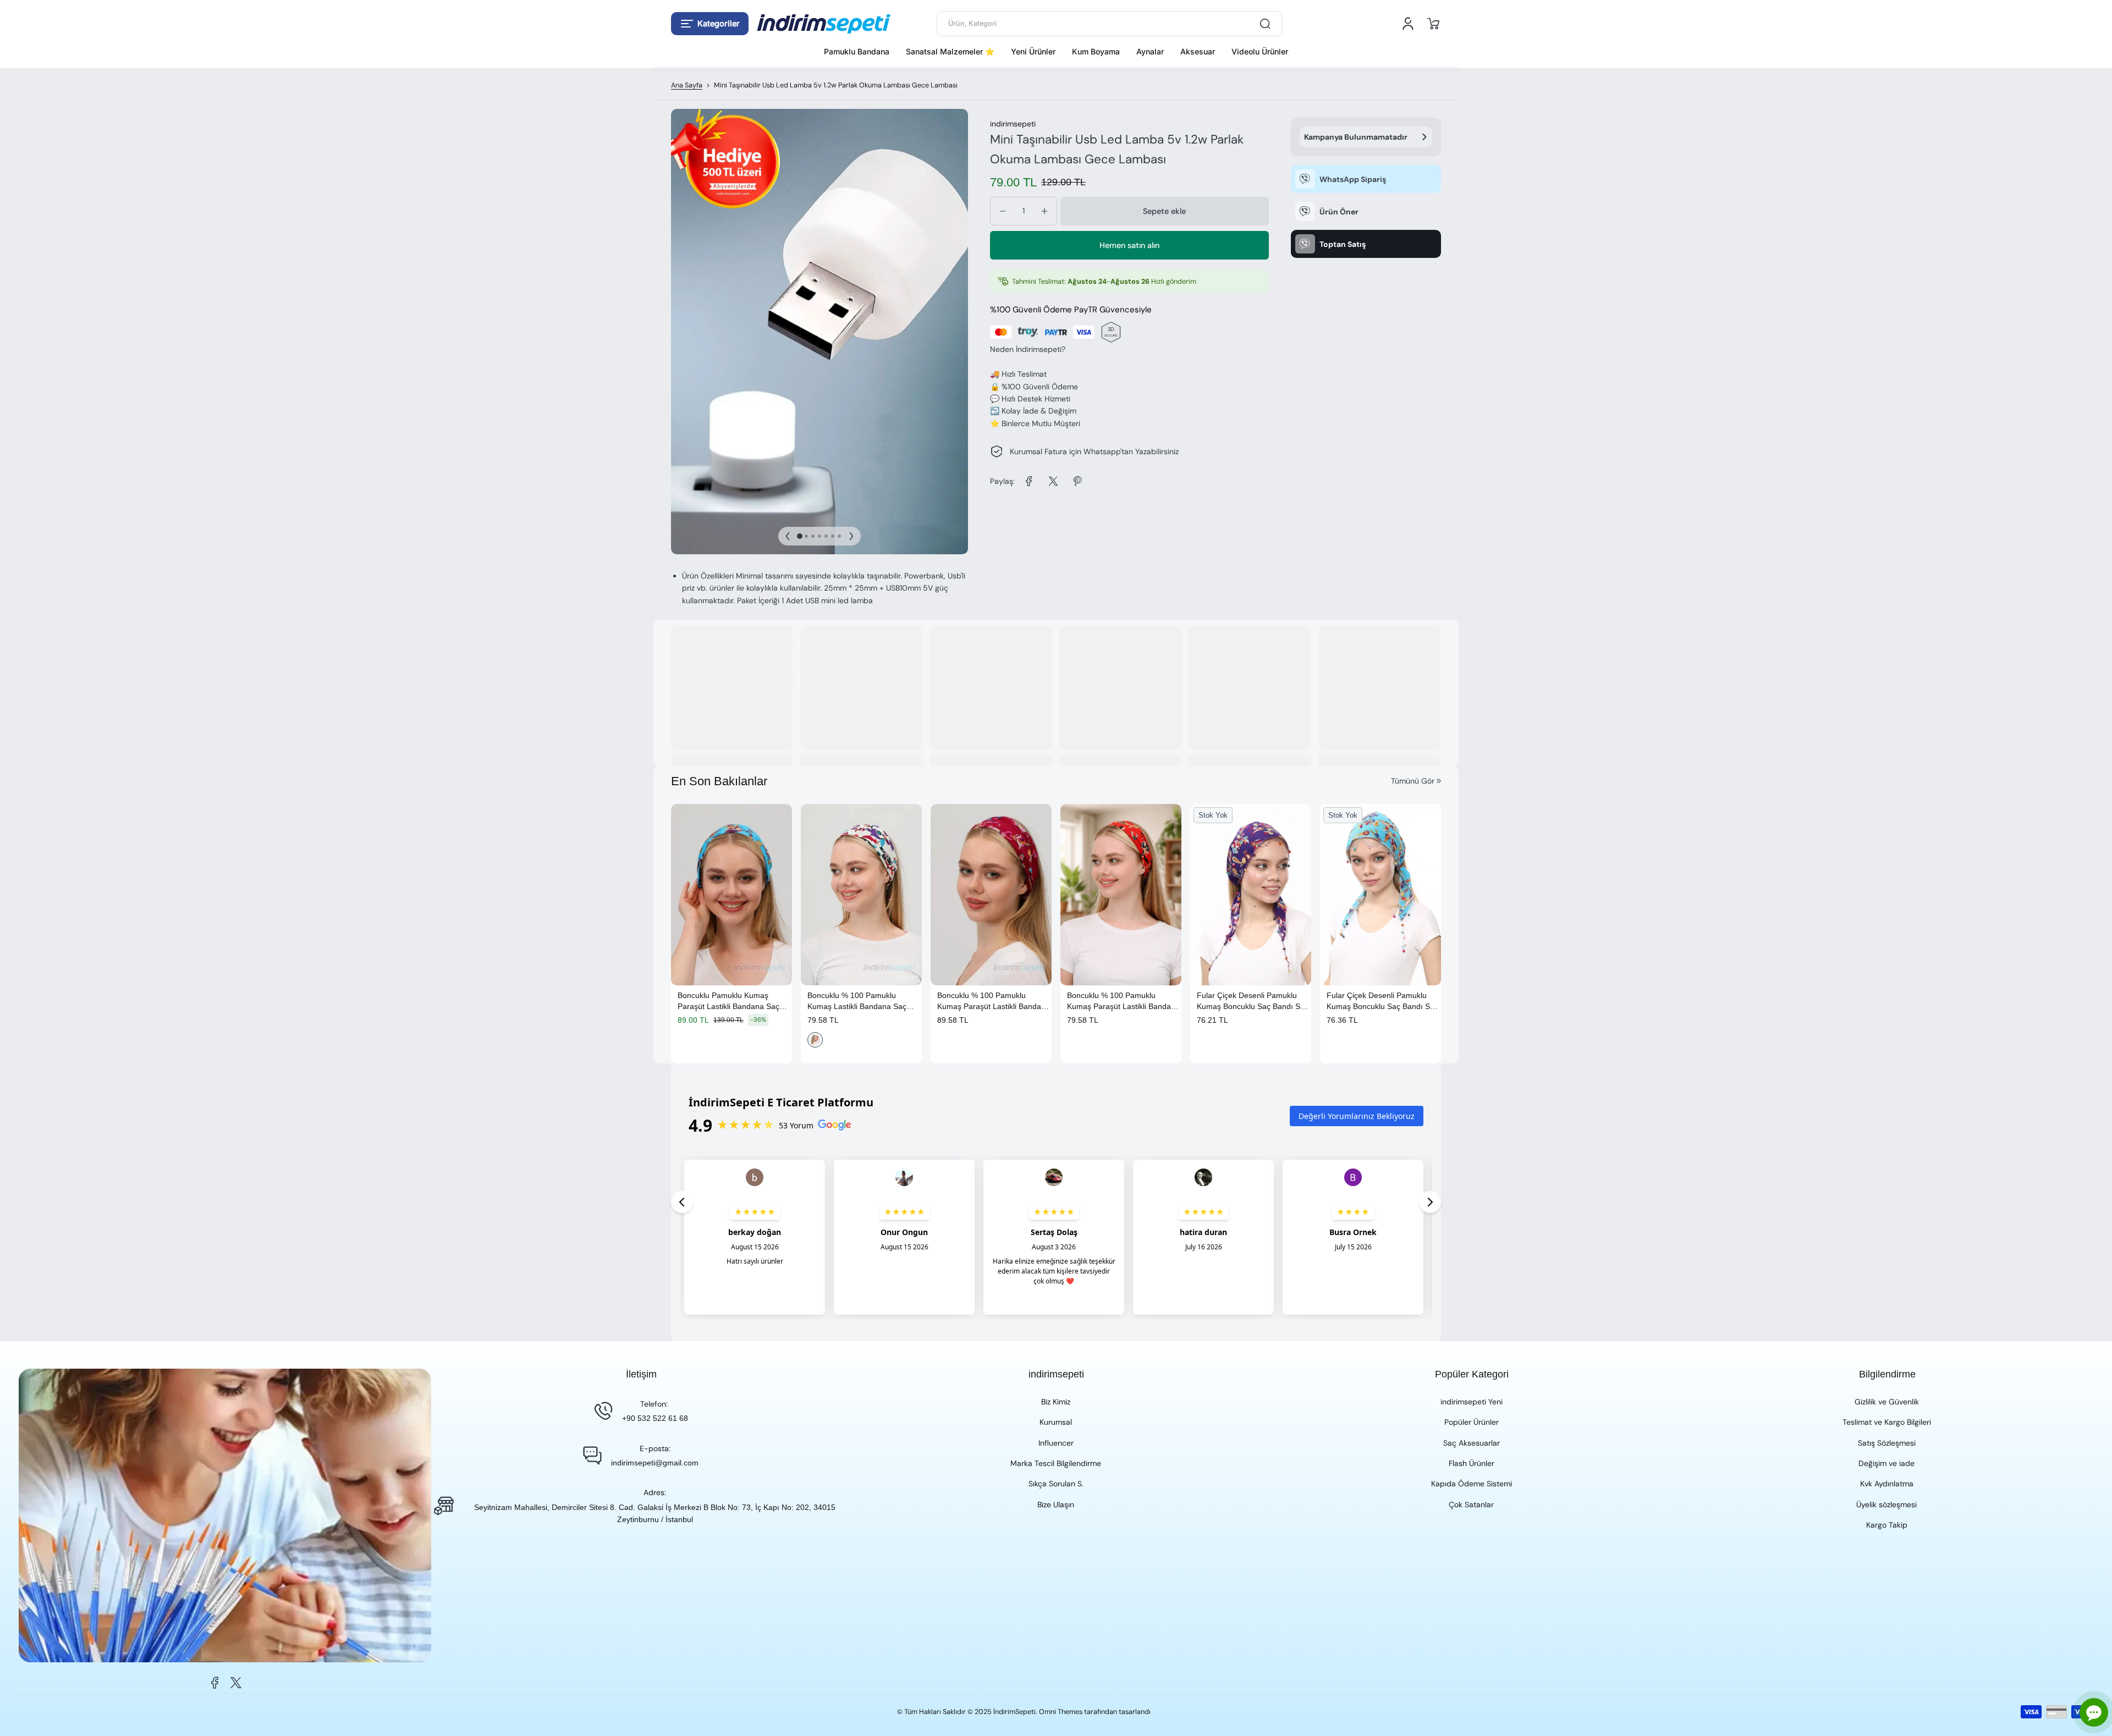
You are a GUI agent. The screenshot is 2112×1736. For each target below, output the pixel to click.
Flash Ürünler (1472, 1463)
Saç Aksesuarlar (1472, 1443)
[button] (710, 24)
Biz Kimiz (1056, 1402)
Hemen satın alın (1129, 245)
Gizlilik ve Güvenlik (1887, 1402)
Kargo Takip (1887, 1525)
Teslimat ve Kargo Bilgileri (1887, 1422)
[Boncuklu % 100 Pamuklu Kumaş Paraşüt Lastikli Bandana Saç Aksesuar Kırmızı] (1121, 895)
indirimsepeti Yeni (1472, 1402)
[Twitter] (236, 1683)
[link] (1029, 481)
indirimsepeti (1013, 124)
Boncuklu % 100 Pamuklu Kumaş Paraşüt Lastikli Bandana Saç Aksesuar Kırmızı (1123, 1001)
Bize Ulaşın (1056, 1504)
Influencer (1056, 1443)
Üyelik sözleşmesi (1887, 1504)
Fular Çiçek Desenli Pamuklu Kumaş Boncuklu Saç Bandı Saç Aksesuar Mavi (1382, 1001)
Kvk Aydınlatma (1887, 1484)
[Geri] (788, 536)
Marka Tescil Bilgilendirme (1056, 1463)
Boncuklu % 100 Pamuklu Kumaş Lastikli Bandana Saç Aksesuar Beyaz (857, 1001)
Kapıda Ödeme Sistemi (1472, 1484)
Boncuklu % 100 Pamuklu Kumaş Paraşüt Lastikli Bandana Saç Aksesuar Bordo (994, 1001)
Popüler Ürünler (1472, 1422)
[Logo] (824, 24)
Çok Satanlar (1471, 1504)
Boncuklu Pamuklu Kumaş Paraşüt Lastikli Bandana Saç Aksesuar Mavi (728, 1001)
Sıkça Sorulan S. (1056, 1484)
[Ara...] (1265, 24)
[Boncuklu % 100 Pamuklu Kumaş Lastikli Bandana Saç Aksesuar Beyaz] (861, 895)
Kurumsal (1056, 1422)
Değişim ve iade (1887, 1463)
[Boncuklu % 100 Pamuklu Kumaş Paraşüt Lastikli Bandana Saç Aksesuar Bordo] (991, 895)
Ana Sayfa (687, 85)
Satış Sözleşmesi (1887, 1443)
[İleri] (851, 536)
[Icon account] (1408, 24)
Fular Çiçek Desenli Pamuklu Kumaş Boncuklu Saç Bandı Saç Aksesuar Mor (1253, 1001)
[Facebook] (215, 1683)
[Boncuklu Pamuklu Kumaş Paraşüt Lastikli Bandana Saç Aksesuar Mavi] (732, 895)
